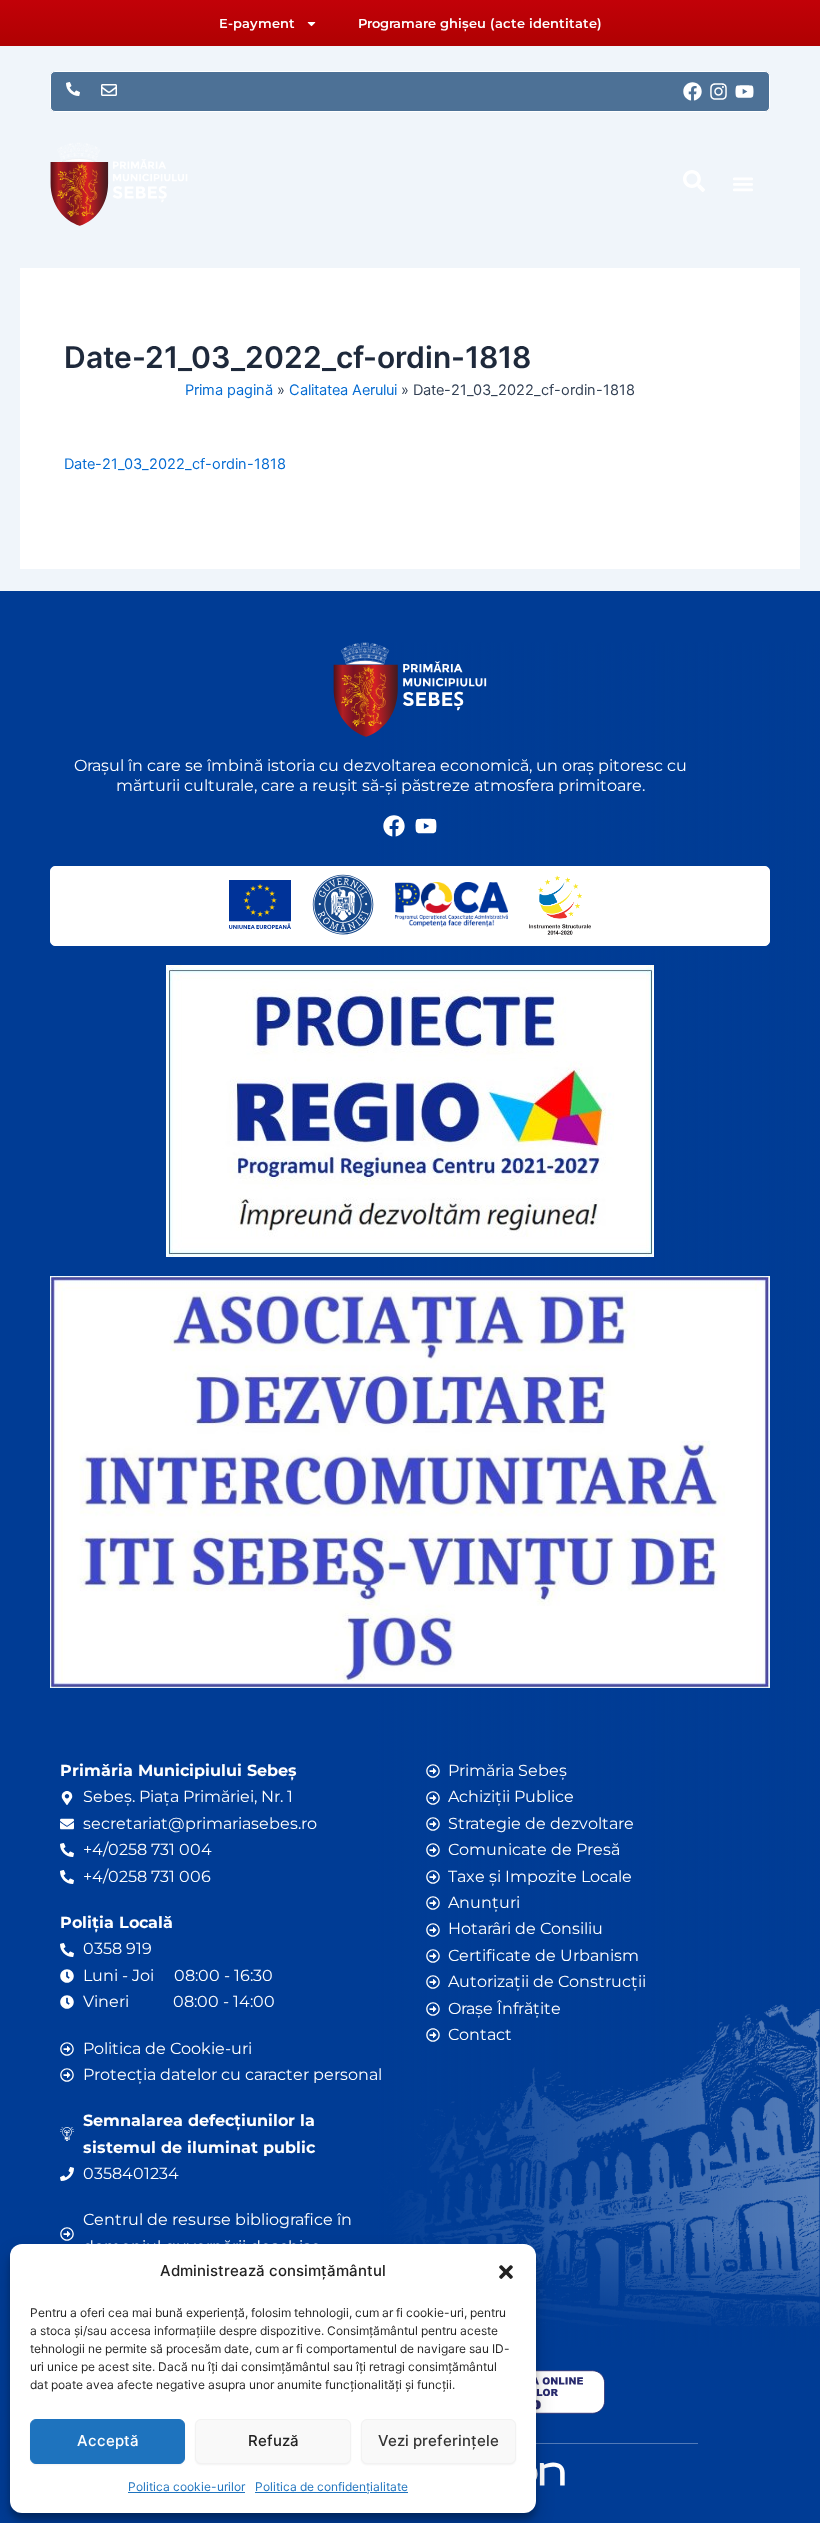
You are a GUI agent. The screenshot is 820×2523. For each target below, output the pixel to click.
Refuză (273, 2440)
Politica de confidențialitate (331, 2486)
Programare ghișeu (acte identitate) (480, 23)
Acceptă (108, 2440)
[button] (506, 2272)
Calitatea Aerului (343, 390)
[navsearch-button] (694, 181)
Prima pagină (229, 390)
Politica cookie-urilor (186, 2486)
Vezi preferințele (438, 2440)
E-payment (257, 23)
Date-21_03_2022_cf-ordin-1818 (175, 464)
